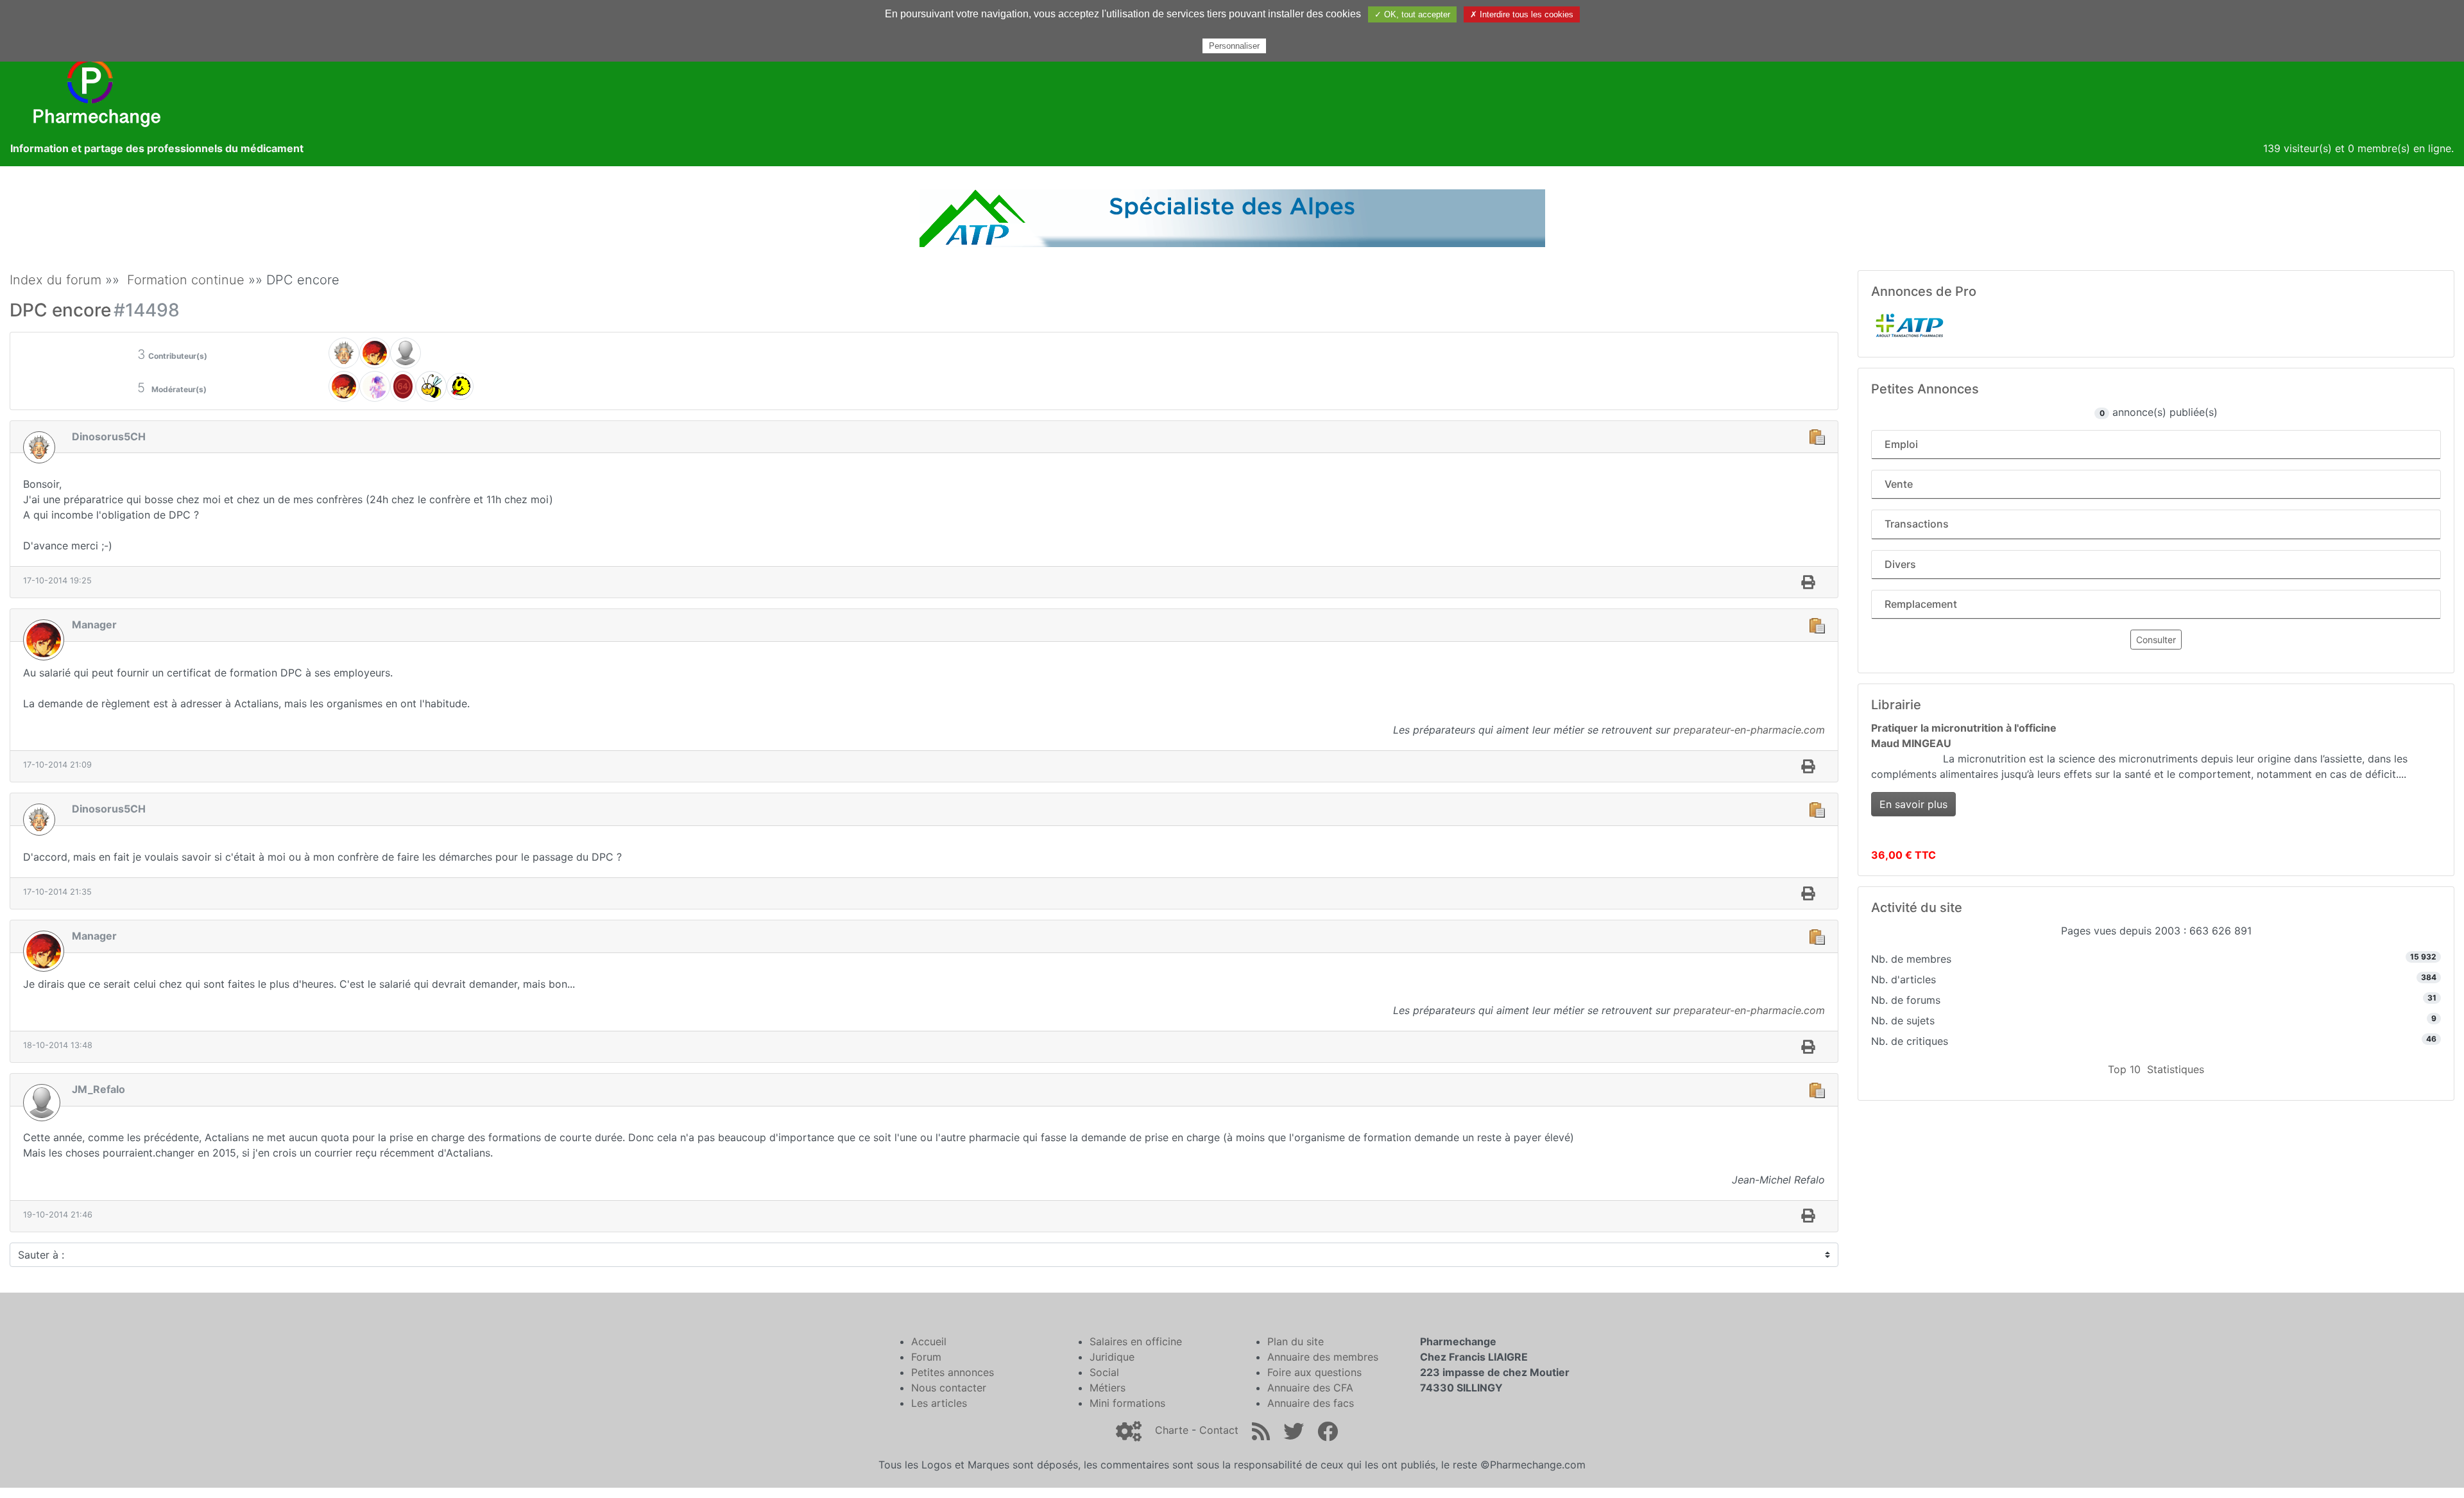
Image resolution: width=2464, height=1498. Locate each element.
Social (1104, 1372)
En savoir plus (1913, 804)
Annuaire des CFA (1310, 1388)
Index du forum (56, 280)
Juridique (1112, 1357)
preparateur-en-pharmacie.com (1749, 730)
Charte (1172, 1430)
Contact (1219, 1430)
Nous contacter (949, 1388)
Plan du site (1296, 1341)
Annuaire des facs (1311, 1403)
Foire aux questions (1314, 1372)
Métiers (1108, 1388)
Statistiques (2176, 1069)
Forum (926, 1357)
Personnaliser (1234, 46)
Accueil (929, 1341)
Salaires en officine (1136, 1341)
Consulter (2156, 640)
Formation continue (186, 280)
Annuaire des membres (1323, 1357)
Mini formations (1127, 1403)
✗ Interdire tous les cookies (1522, 14)
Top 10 (2124, 1069)
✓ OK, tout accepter (1412, 14)
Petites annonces (953, 1372)
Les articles (939, 1403)
